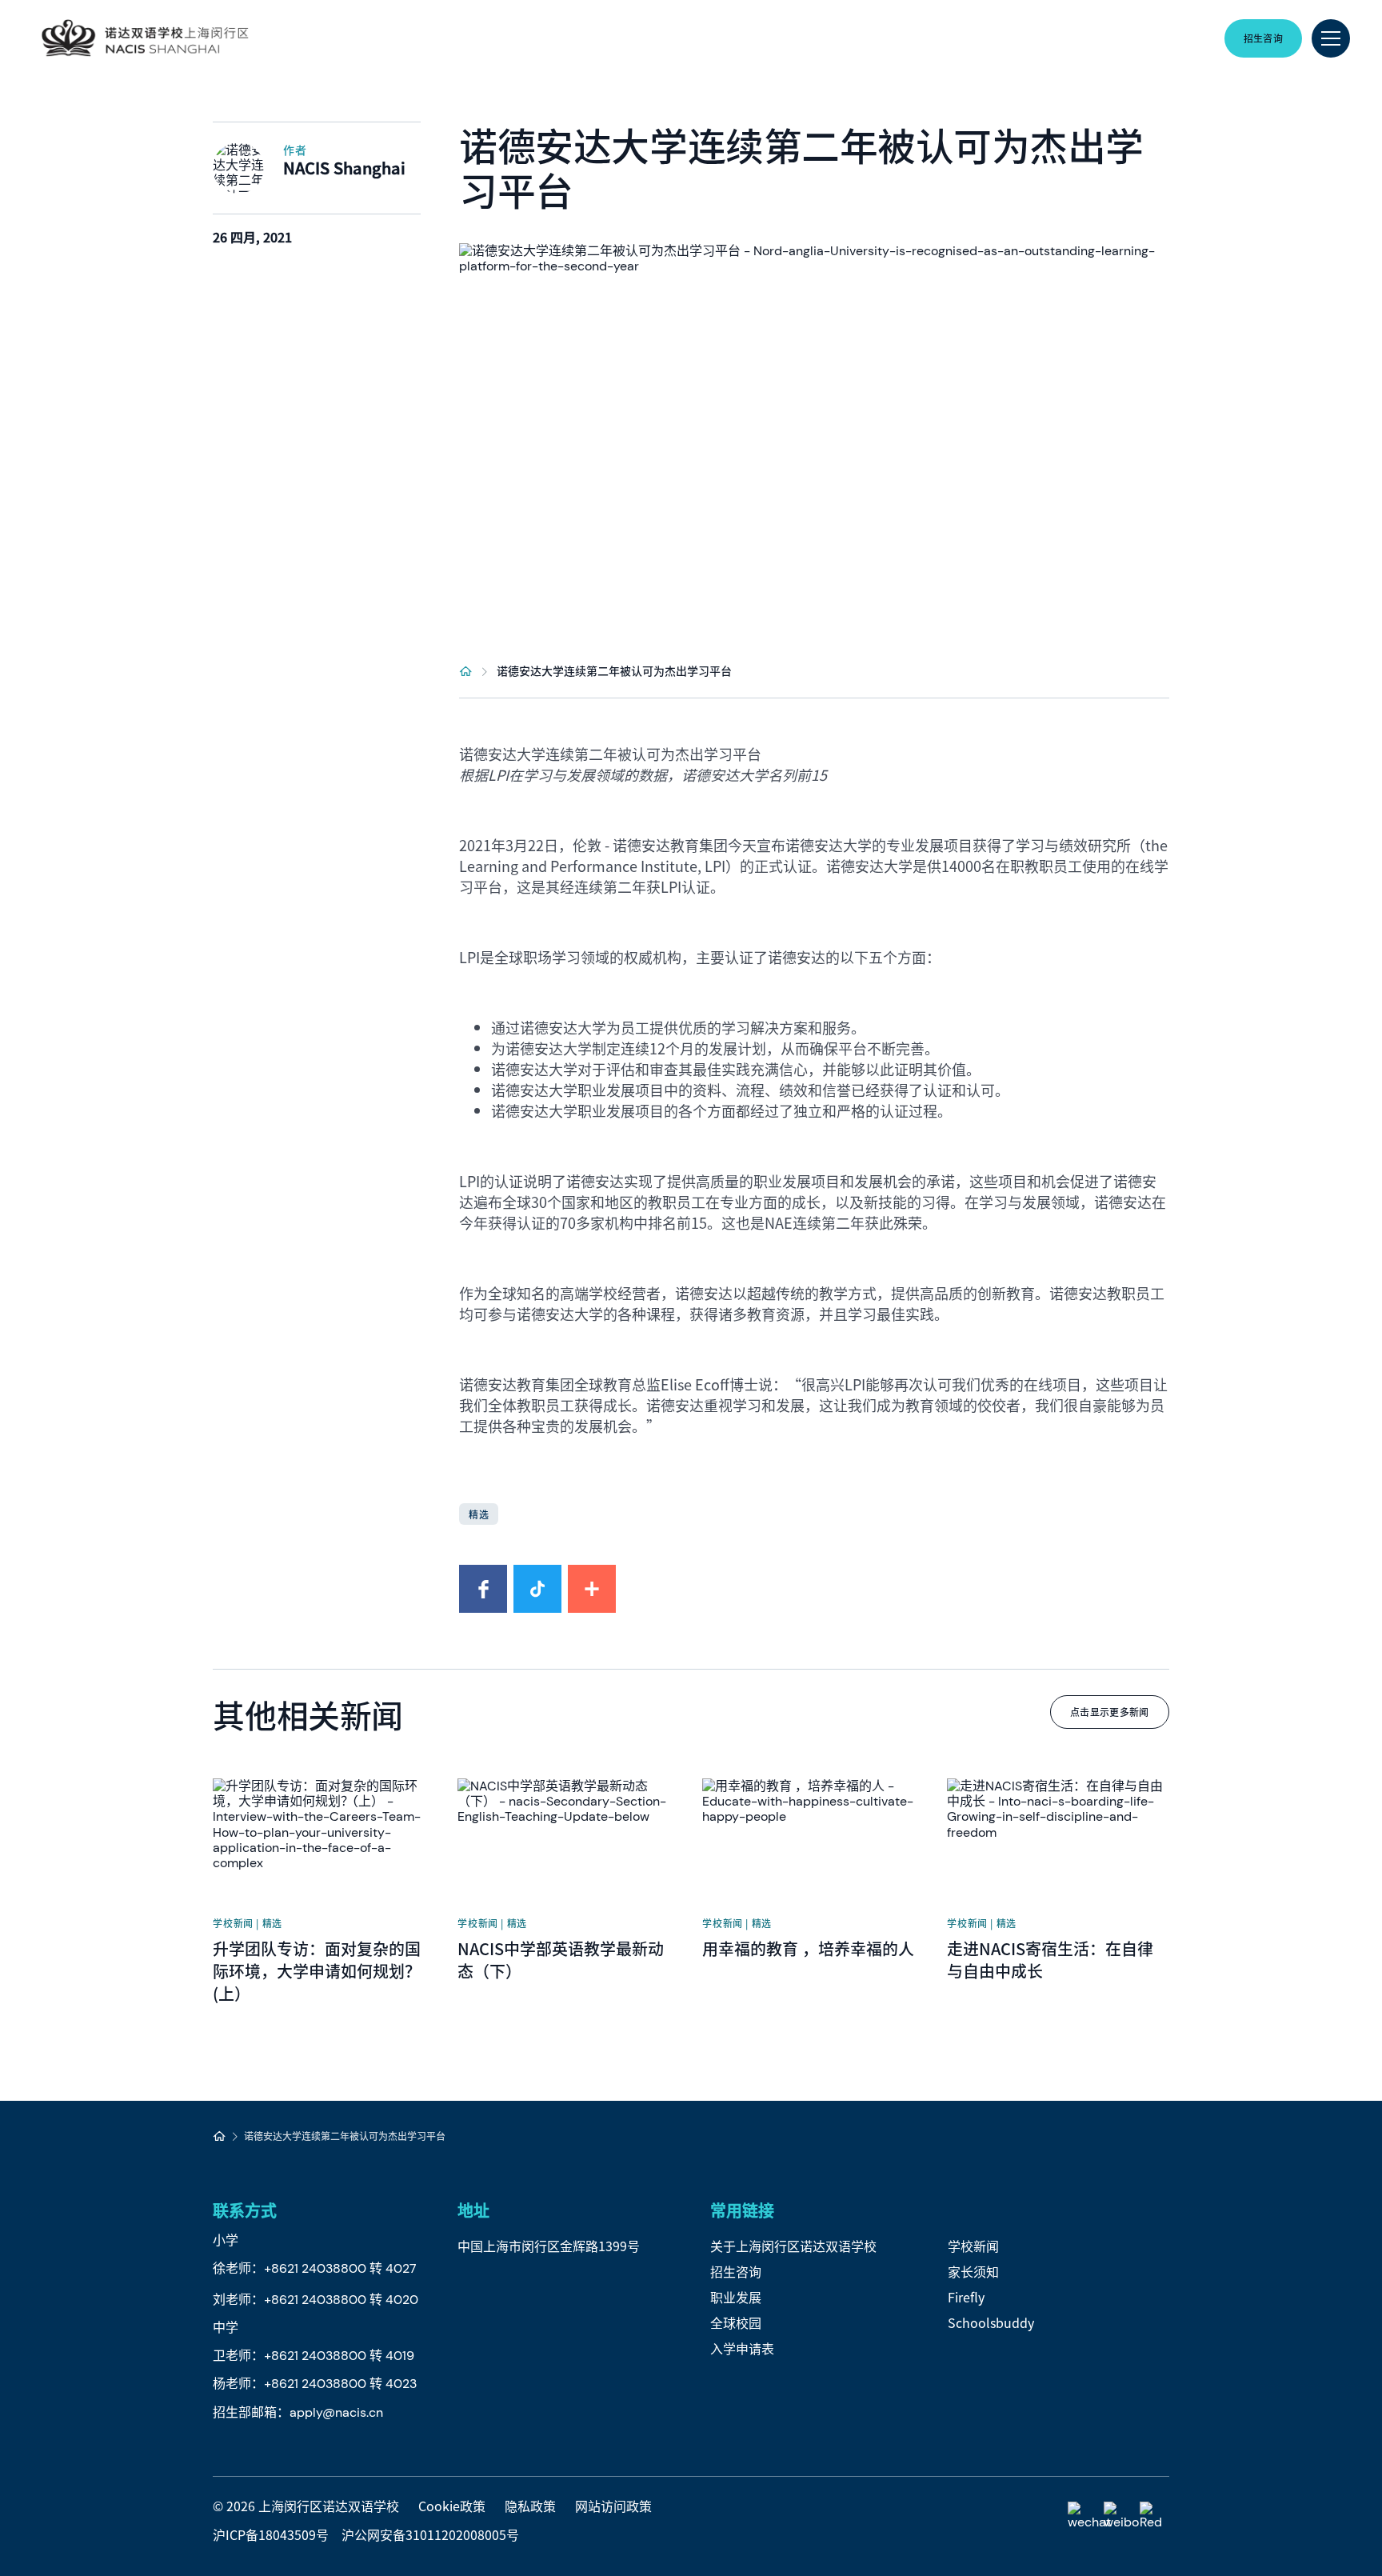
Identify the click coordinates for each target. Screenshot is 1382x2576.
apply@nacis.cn (336, 2412)
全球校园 (736, 2322)
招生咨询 (736, 2271)
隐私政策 (530, 2506)
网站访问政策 (613, 2506)
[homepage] (466, 670)
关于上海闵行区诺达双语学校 (793, 2246)
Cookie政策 (452, 2506)
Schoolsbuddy (991, 2322)
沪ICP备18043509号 (271, 2534)
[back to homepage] (145, 38)
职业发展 (736, 2297)
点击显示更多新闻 (1110, 1712)
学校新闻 (973, 2246)
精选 (478, 1514)
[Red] (1154, 2516)
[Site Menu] (1331, 38)
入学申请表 (742, 2348)
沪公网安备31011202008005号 (430, 2534)
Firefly (966, 2297)
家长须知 (973, 2271)
